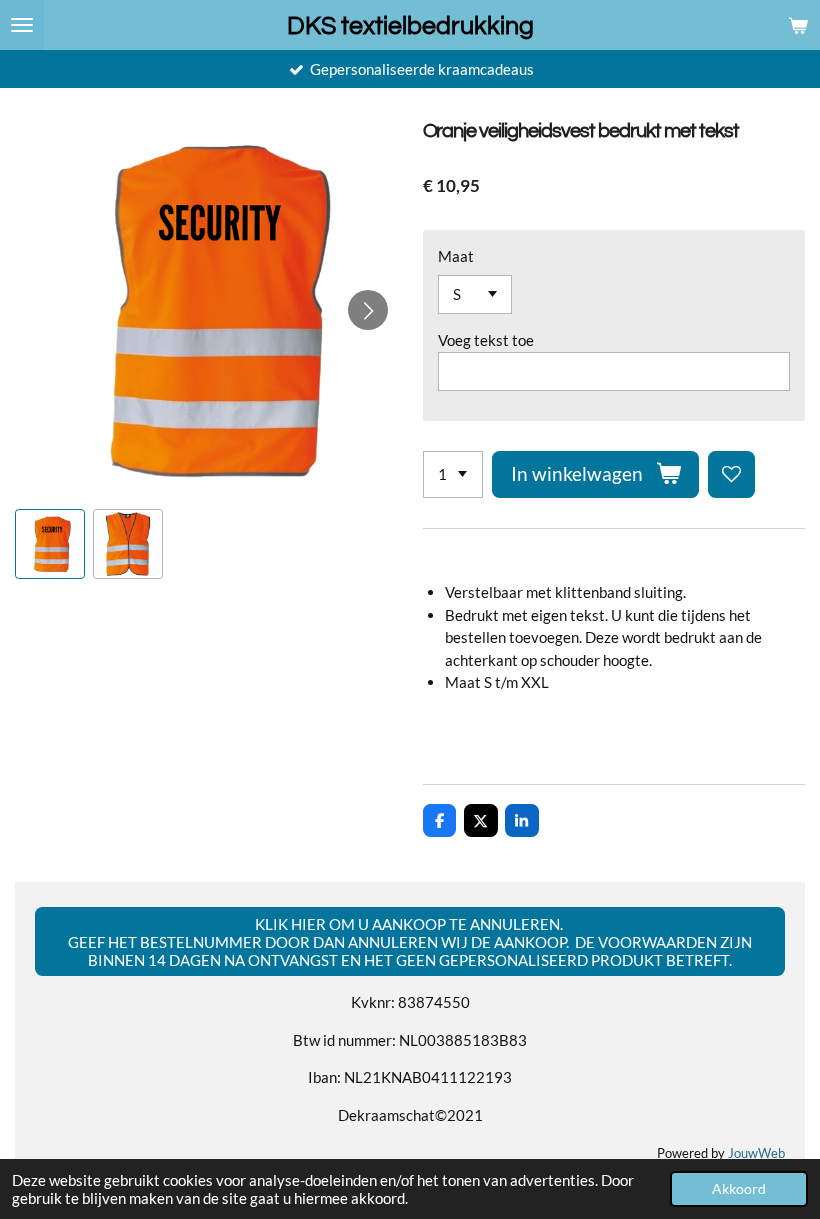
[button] (50, 544)
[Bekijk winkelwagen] (798, 25)
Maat (456, 256)
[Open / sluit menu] (22, 25)
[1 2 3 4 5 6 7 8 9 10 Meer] (453, 474)
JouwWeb (756, 1153)
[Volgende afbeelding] (368, 310)
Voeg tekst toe (486, 340)
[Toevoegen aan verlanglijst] (731, 474)
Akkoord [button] (739, 1189)
